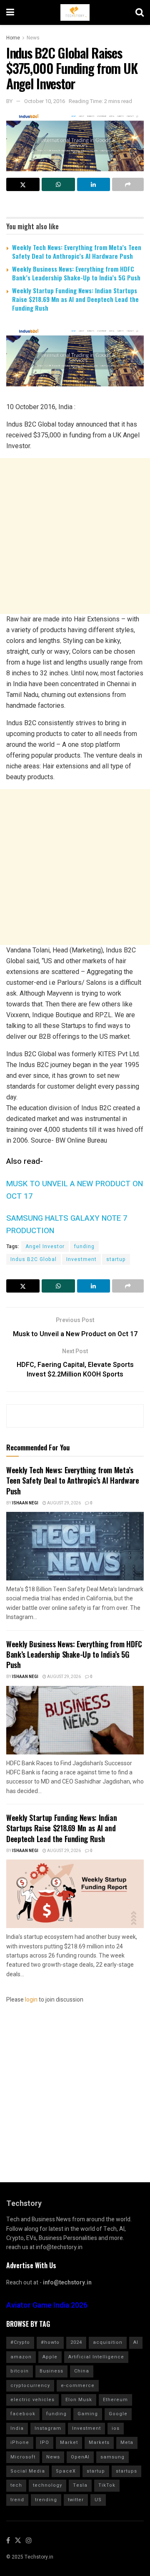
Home (13, 38)
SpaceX (66, 2471)
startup (116, 1259)
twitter (76, 2500)
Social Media (28, 2471)
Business (51, 2371)
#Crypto (20, 2342)
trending (46, 2500)
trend (17, 2500)
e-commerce (78, 2386)
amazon (21, 2357)
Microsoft (23, 2457)
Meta (127, 2442)
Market (69, 2442)
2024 (76, 2342)
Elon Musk (79, 2400)
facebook (23, 2414)
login (31, 2000)
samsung (112, 2457)
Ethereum (115, 2400)
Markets (99, 2442)
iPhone (20, 2442)
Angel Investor (45, 1246)
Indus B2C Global (34, 1259)
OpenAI (80, 2457)
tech (16, 2485)
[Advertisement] (75, 536)
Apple (50, 2357)
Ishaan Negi (25, 1503)
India (17, 2428)
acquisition (108, 2342)
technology (47, 2485)
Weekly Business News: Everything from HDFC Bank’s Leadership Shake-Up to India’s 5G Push (76, 273)
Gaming (88, 2414)
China (82, 2371)
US (98, 2500)
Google (118, 2414)
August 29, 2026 (64, 1503)
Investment (81, 1259)
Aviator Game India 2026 (47, 2305)
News (33, 38)
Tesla (80, 2485)
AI (136, 2342)
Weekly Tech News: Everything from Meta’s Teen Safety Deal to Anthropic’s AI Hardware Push (77, 251)
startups (126, 2471)
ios (116, 2428)
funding (84, 1246)
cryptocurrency (30, 2386)
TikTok (107, 2485)
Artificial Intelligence (96, 2357)
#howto (50, 2342)
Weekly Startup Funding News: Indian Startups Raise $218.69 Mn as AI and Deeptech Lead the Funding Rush (75, 299)
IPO (45, 2442)
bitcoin (20, 2371)
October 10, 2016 (45, 101)
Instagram (48, 2428)
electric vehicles (32, 2400)
